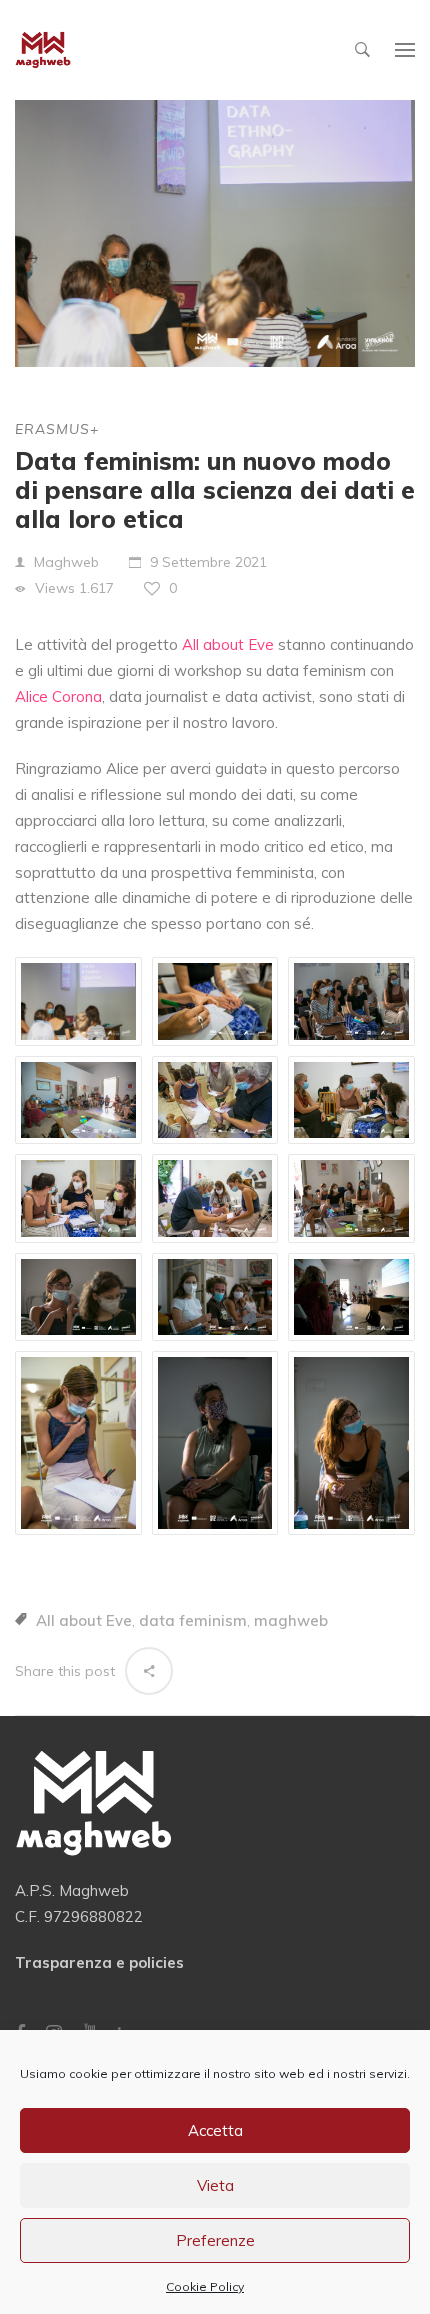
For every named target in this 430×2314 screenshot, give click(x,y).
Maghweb (66, 562)
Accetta (215, 2130)
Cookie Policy (205, 2286)
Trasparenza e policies (99, 1962)
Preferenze (215, 2240)
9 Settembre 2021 (208, 562)
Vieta (215, 2185)
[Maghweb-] (43, 50)
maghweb (291, 1620)
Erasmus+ (57, 429)
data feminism (193, 1620)
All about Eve (84, 1620)
